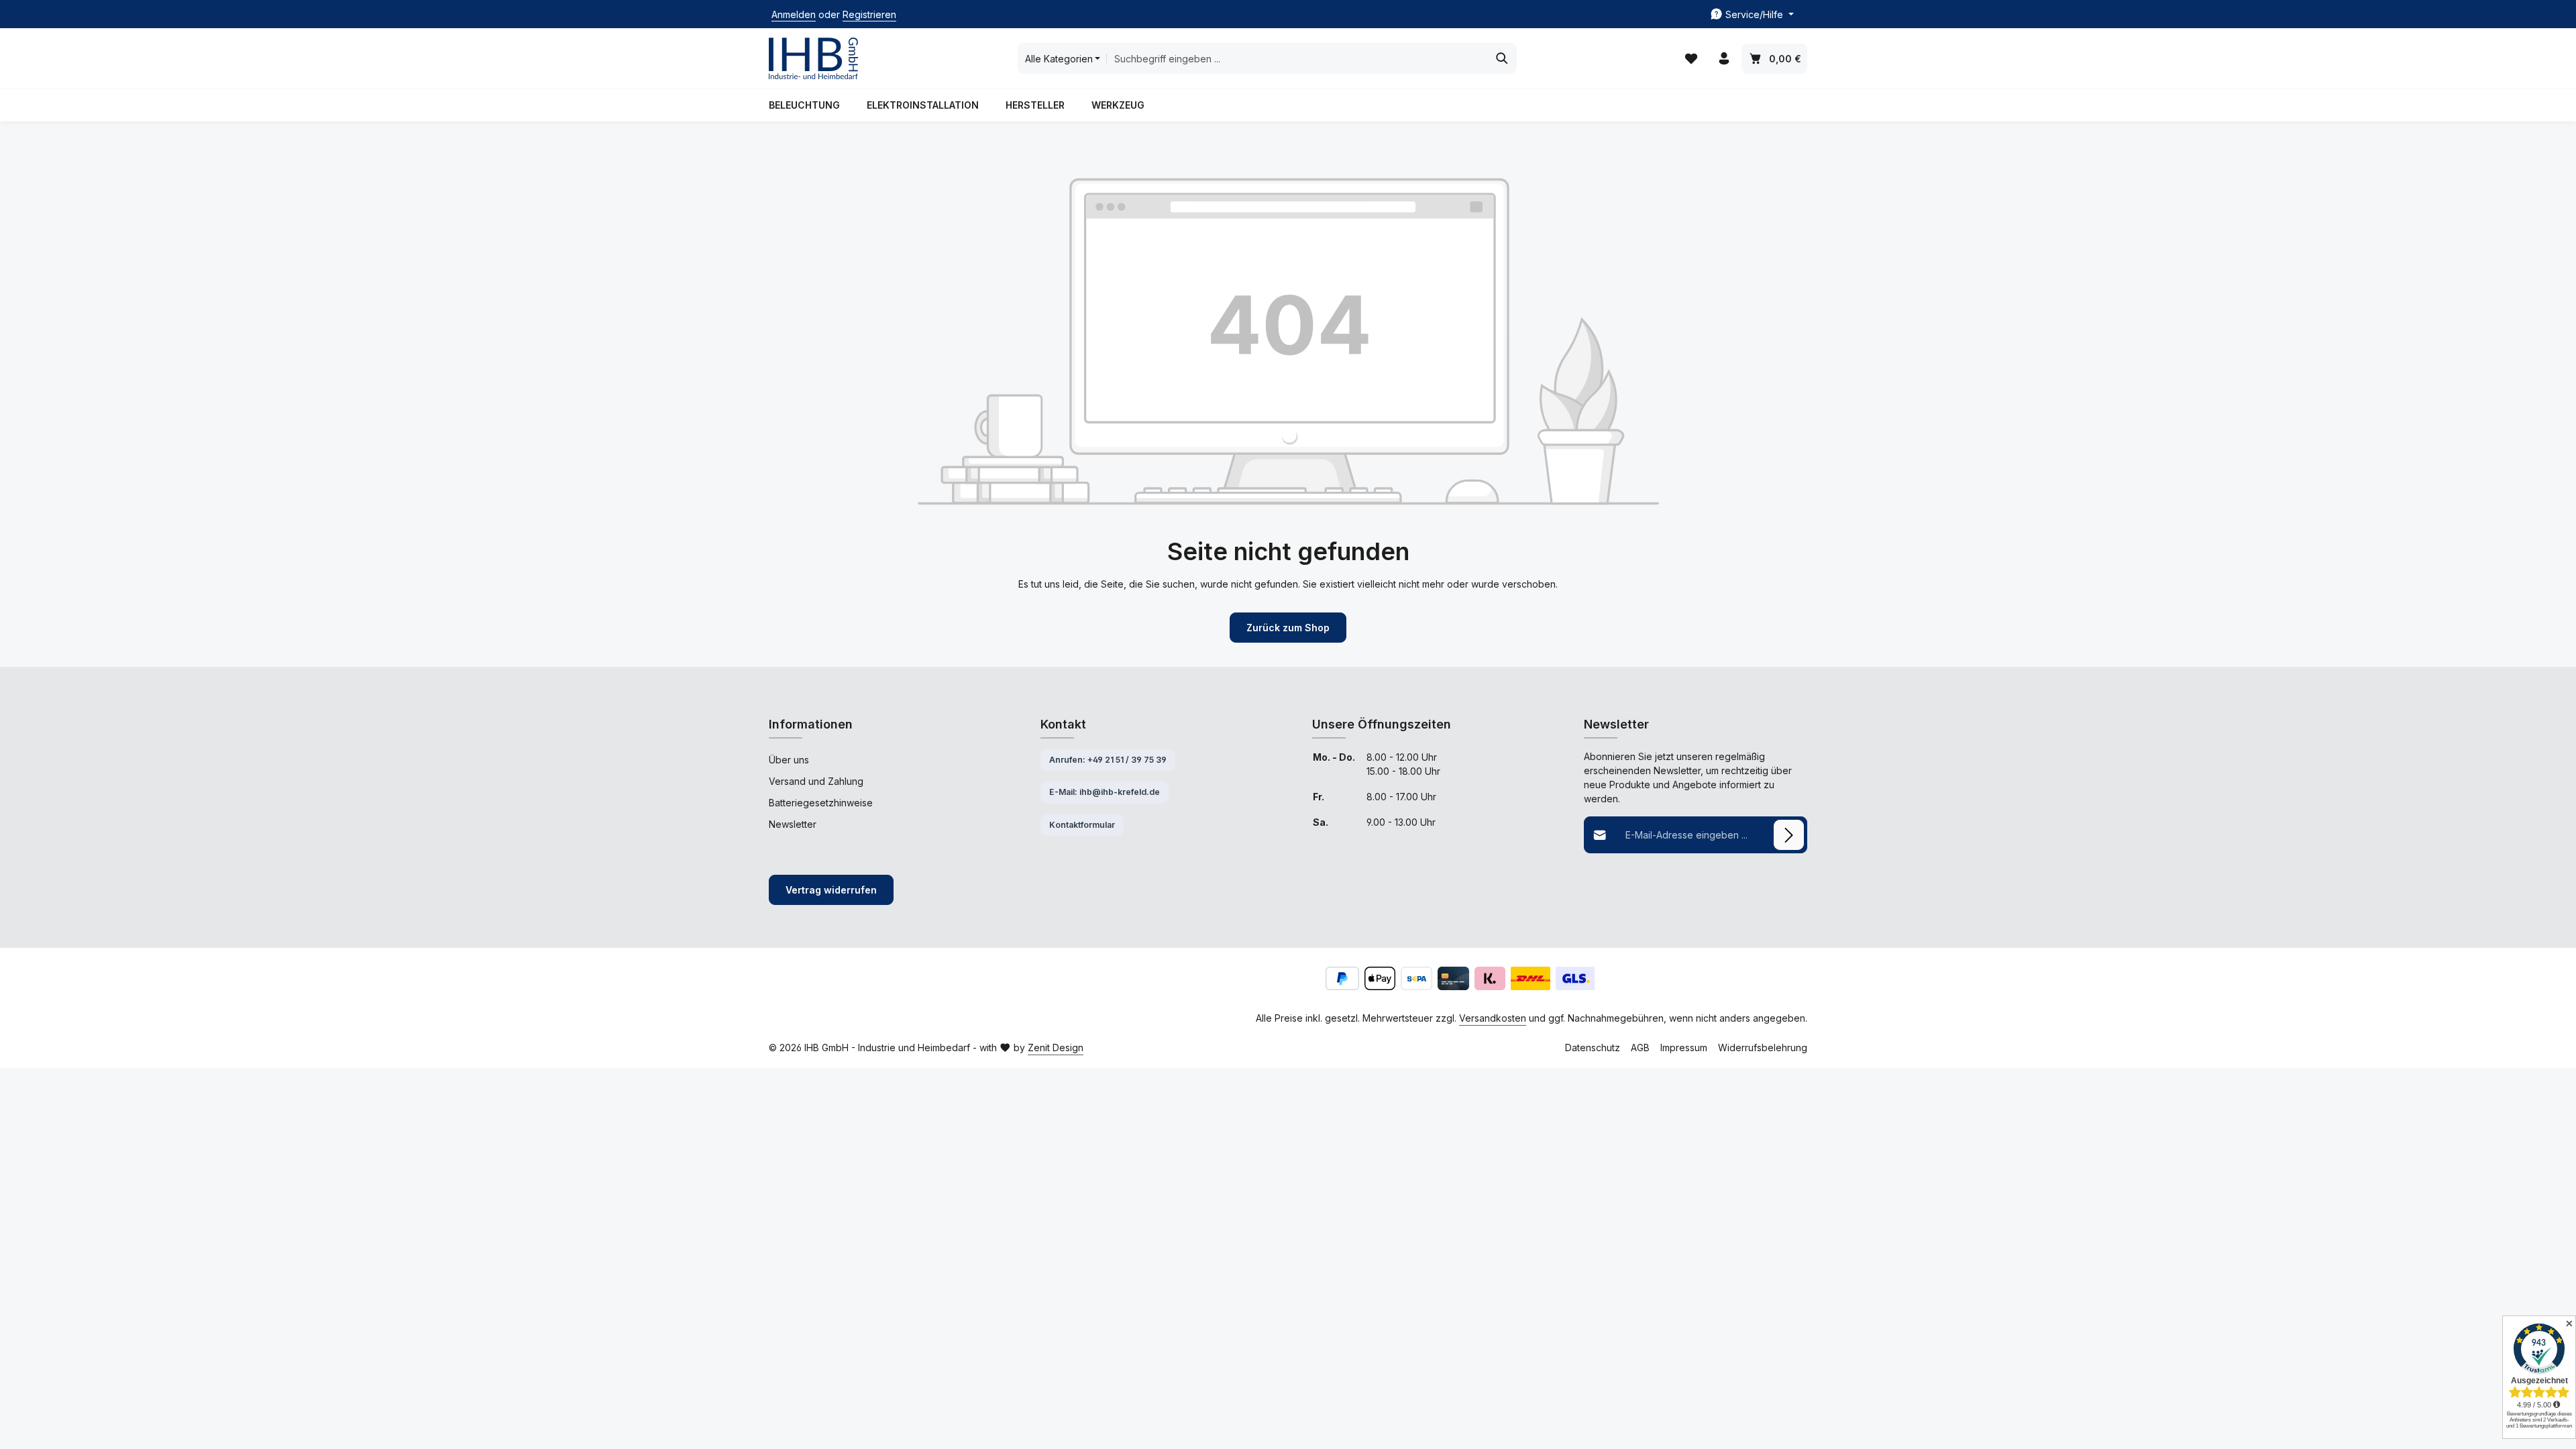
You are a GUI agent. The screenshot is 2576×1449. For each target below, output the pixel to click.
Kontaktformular (1082, 825)
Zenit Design (1056, 1048)
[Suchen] (1502, 58)
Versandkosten (1493, 1018)
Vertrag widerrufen (831, 890)
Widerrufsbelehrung (1763, 1048)
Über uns (789, 760)
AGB (1640, 1048)
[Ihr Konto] (1724, 59)
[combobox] (1297, 58)
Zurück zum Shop (1288, 628)
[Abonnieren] (1789, 835)
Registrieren (869, 14)
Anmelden (794, 14)
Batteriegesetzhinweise (821, 803)
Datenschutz (1593, 1048)
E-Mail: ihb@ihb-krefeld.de (1105, 792)
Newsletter (793, 824)
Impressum (1684, 1048)
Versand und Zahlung (816, 781)
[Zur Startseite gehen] (813, 59)
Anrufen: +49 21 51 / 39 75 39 (1108, 760)
